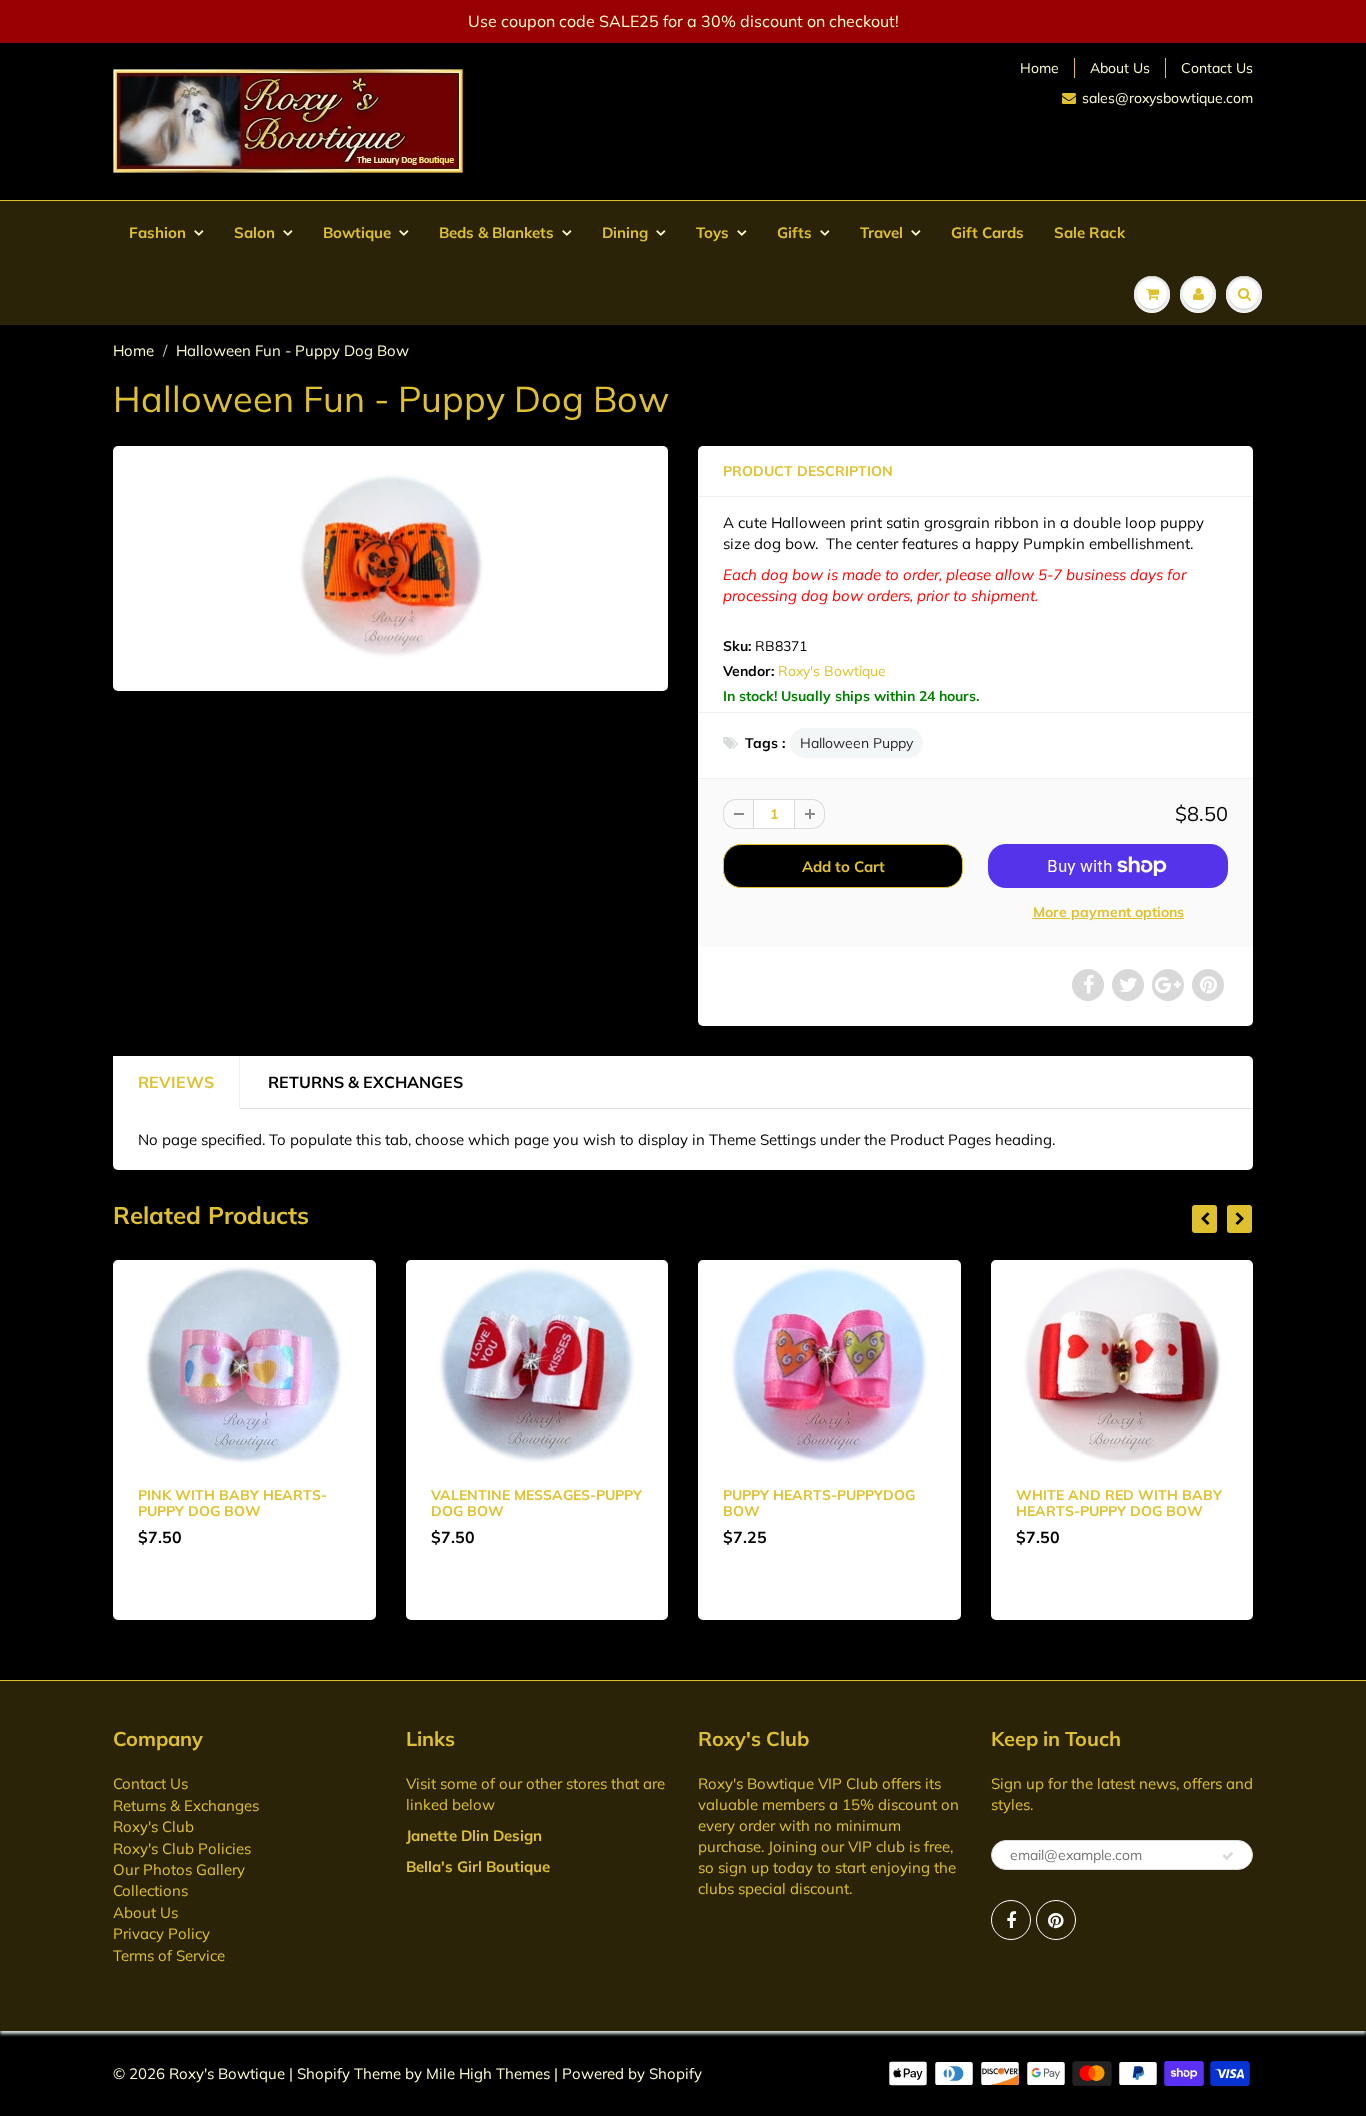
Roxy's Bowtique (832, 671)
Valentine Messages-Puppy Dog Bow (536, 1503)
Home (1039, 68)
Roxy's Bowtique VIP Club (788, 1783)
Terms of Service (169, 1955)
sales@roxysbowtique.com (1167, 98)
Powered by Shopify (632, 2073)
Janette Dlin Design (474, 1835)
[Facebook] (1011, 1920)
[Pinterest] (1056, 1920)
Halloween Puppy (856, 743)
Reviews (176, 1082)
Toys (712, 232)
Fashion (157, 232)
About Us (1120, 68)
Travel (881, 232)
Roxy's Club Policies (182, 1848)
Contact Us (1217, 68)
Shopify (323, 2073)
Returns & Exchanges (365, 1082)
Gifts (794, 232)
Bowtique (357, 232)
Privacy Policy (161, 1933)
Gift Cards (987, 232)
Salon (254, 232)
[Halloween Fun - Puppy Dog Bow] (390, 566)
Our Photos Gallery (179, 1869)
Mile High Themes (488, 2073)
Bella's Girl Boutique (478, 1866)
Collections (150, 1890)
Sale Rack (1089, 232)
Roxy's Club (153, 1826)
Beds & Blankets (496, 232)
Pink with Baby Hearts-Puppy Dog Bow (232, 1503)
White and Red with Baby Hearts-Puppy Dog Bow (1119, 1503)
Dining (625, 232)
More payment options (1108, 912)
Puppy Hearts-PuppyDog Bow (819, 1503)
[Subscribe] (1228, 1856)
